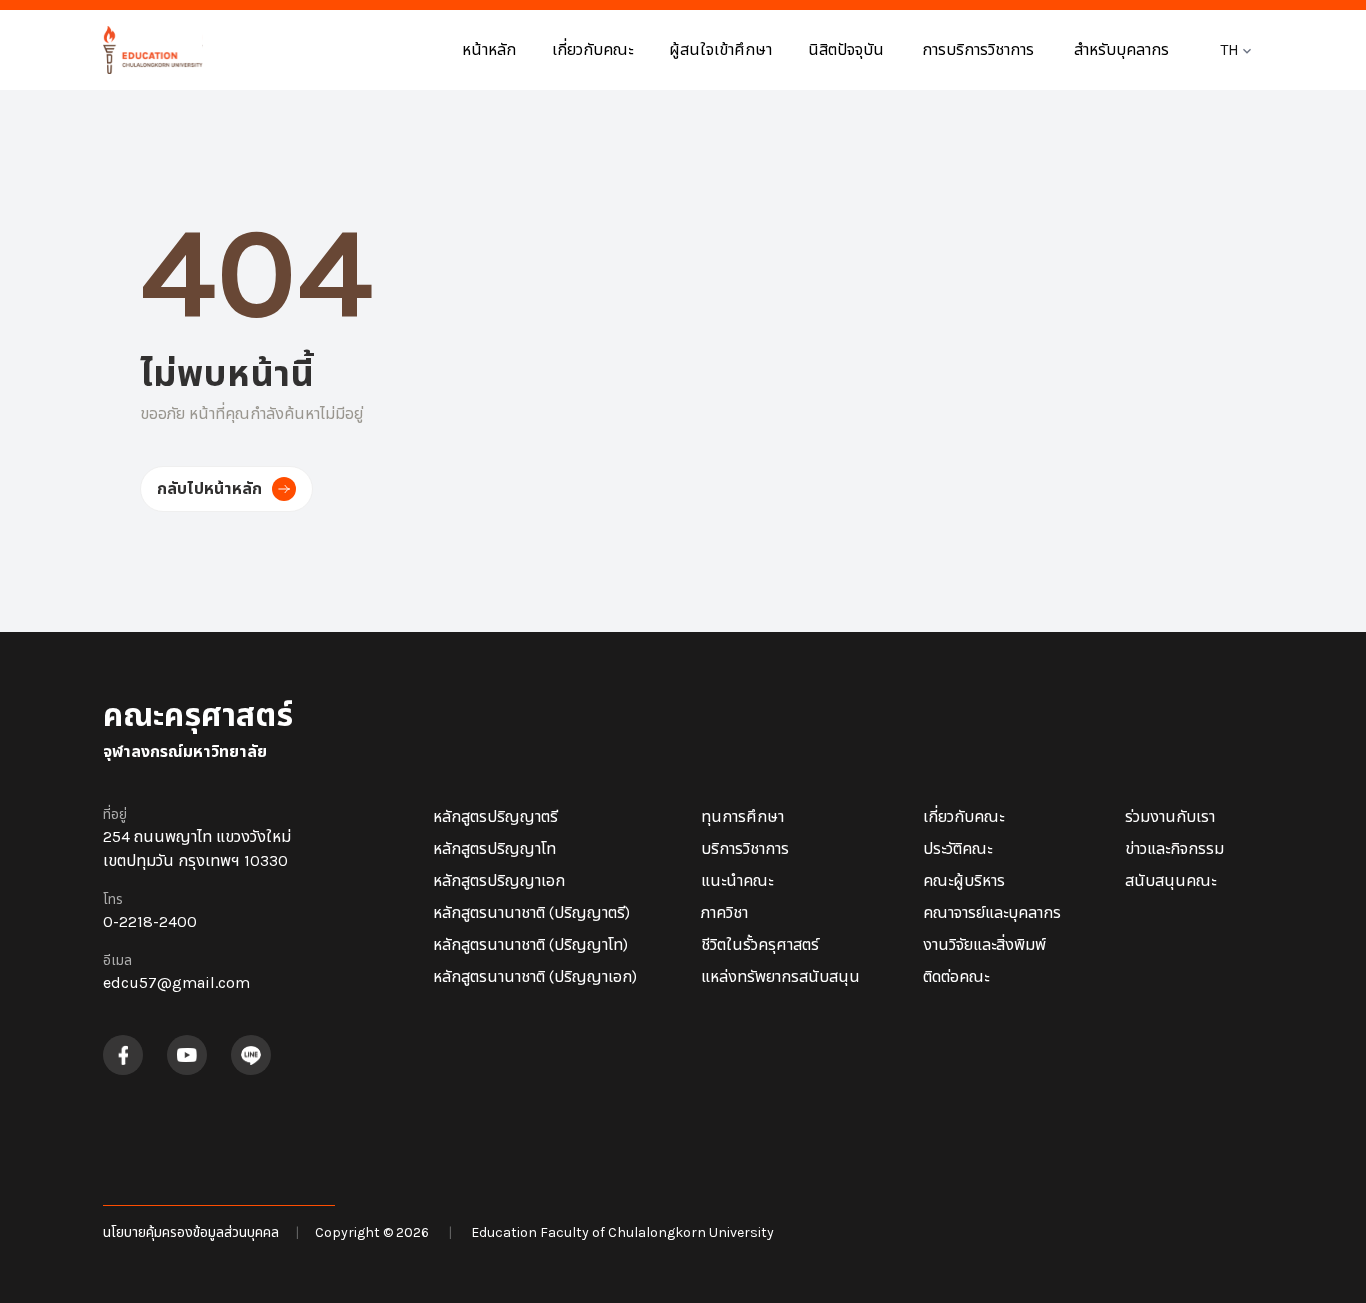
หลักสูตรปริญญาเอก (499, 880)
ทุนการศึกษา (742, 816)
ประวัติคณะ (957, 848)
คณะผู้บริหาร (964, 880)
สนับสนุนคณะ (1170, 880)
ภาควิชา (724, 912)
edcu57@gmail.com (176, 982)
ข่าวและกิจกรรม (1174, 848)
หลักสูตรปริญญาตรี (495, 816)
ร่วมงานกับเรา (1170, 816)
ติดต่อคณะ (956, 976)
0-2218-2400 (150, 921)
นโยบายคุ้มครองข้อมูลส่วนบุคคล (191, 1232)
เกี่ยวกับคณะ (963, 816)
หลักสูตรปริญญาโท (494, 848)
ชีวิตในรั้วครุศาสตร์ (760, 944)
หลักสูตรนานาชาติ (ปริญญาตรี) (531, 912)
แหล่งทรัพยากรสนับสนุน (780, 976)
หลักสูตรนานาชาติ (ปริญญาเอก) (535, 976)
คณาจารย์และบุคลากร (992, 912)
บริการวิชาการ (745, 848)
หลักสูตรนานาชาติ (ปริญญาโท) (530, 944)
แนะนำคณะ (737, 880)
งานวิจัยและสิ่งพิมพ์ (984, 944)
